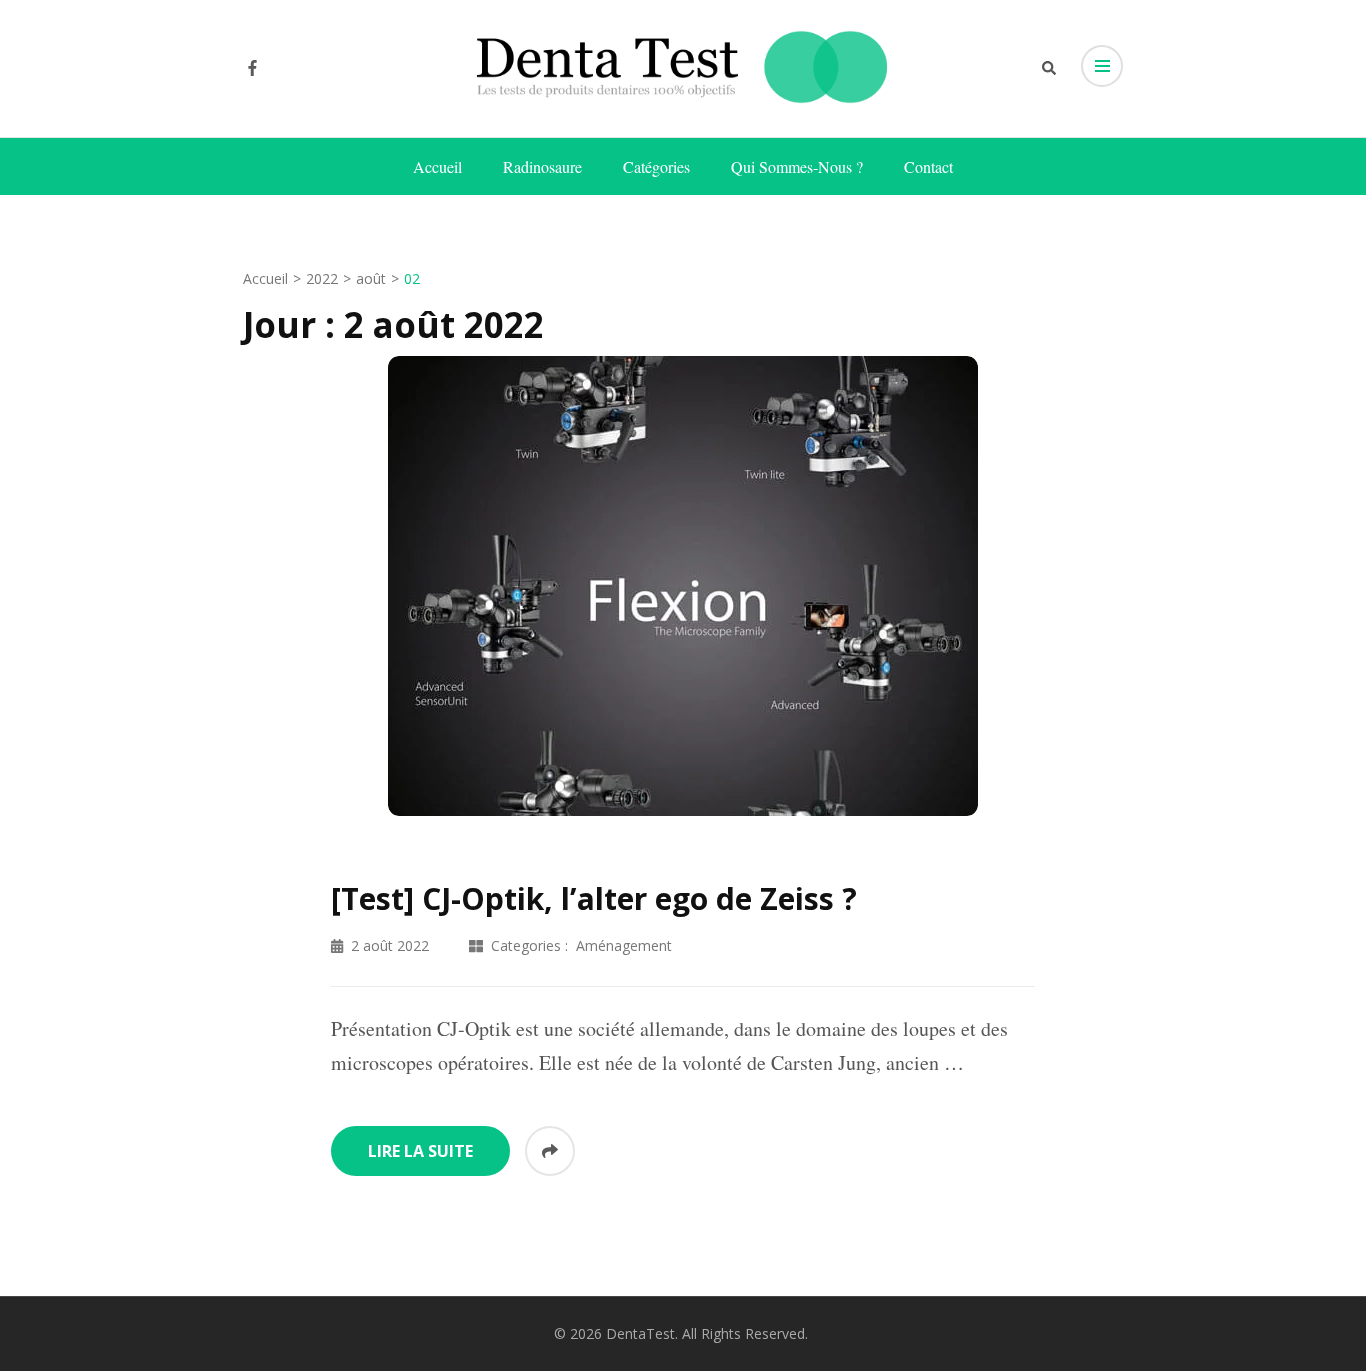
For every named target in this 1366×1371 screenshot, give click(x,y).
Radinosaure (542, 166)
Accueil (437, 166)
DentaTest (640, 1333)
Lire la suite (420, 1151)
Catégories (656, 166)
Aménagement (624, 945)
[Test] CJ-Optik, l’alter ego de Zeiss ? (594, 898)
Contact (928, 166)
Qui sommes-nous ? (797, 166)
